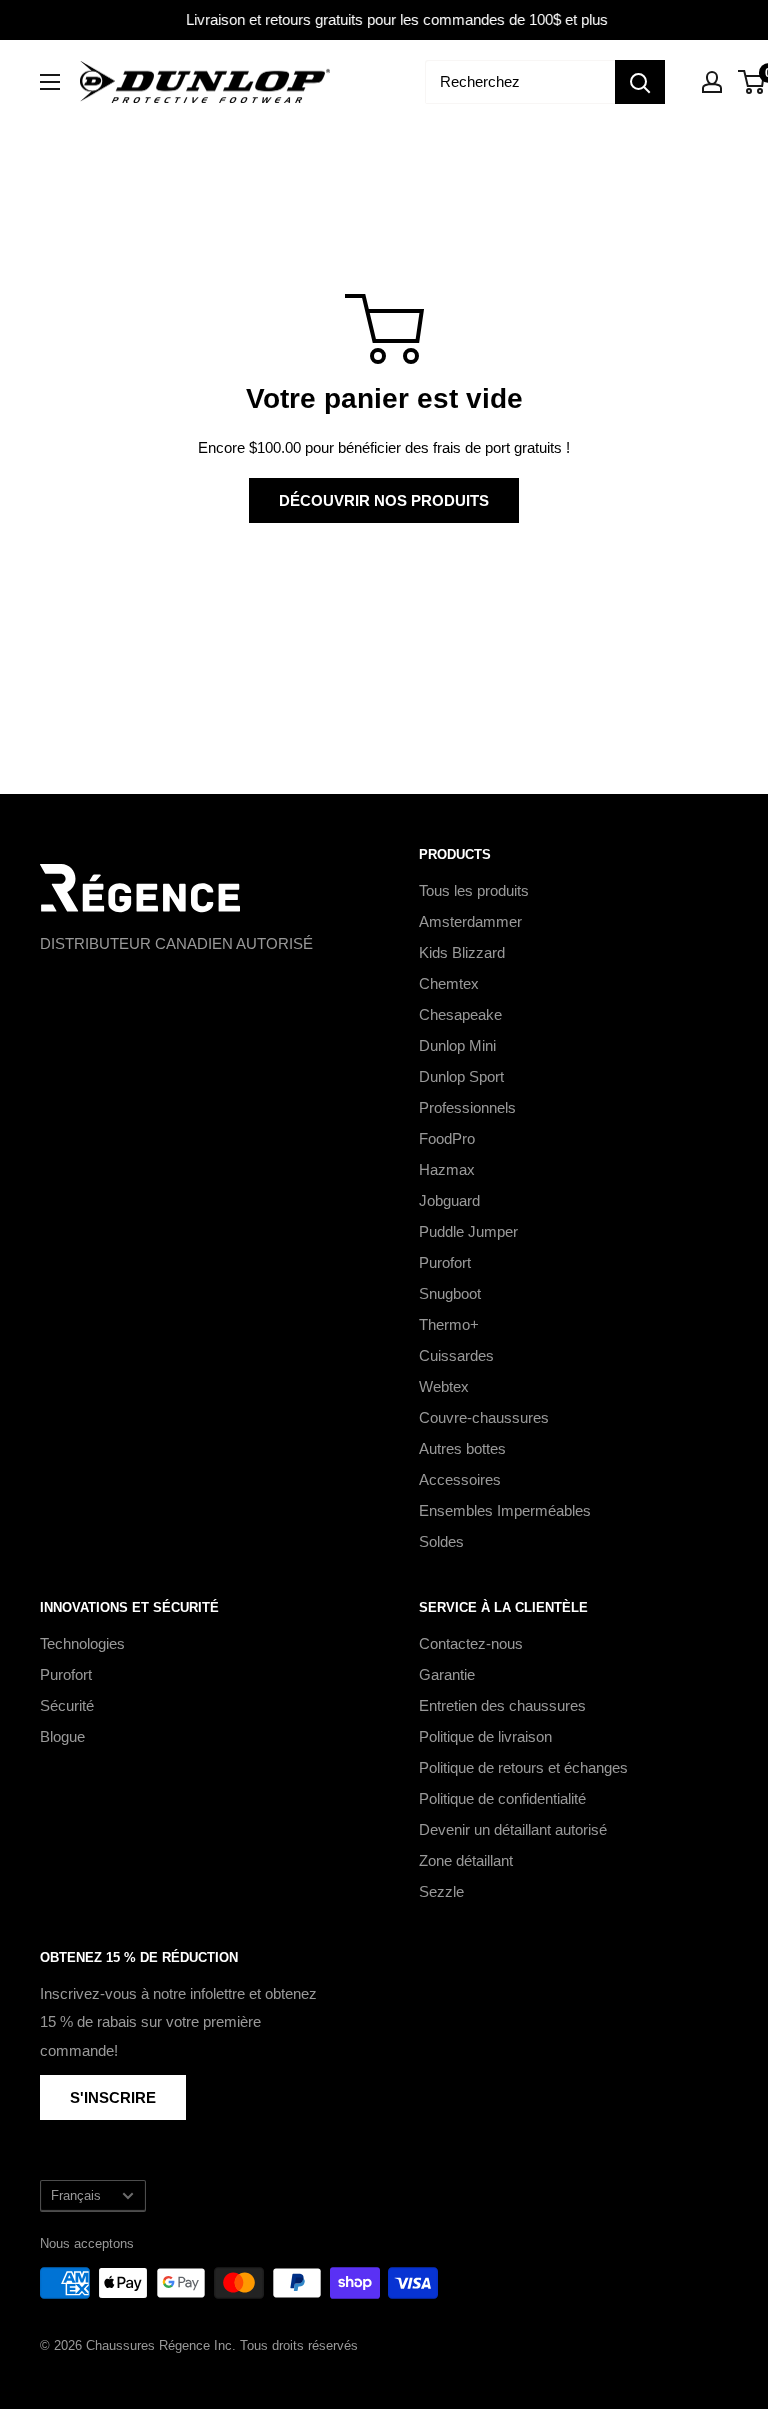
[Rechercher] (640, 82)
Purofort (445, 1262)
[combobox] (520, 82)
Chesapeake (460, 1014)
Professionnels (467, 1107)
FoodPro (447, 1138)
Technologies (82, 1643)
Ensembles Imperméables (505, 1510)
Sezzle (441, 1891)
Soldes (441, 1541)
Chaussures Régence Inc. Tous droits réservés (222, 2345)
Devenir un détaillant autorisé (513, 1829)
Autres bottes (462, 1448)
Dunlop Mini (457, 1045)
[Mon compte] (712, 82)
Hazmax (447, 1169)
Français (76, 2195)
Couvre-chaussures (484, 1417)
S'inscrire (113, 2097)
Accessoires (460, 1479)
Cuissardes (456, 1355)
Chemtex (449, 983)
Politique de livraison (485, 1736)
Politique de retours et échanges (523, 1767)
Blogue (62, 1736)
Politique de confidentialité (502, 1798)
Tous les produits (474, 890)
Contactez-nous (471, 1643)
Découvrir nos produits (384, 500)
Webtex (444, 1386)
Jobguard (449, 1200)
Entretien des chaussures (502, 1705)
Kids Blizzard (462, 952)
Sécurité (67, 1705)
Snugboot (450, 1293)
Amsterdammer (470, 921)
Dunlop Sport (461, 1076)
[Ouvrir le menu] (50, 82)
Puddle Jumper (468, 1231)
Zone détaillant (466, 1860)
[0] (752, 82)
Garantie (447, 1674)
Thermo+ (449, 1324)
